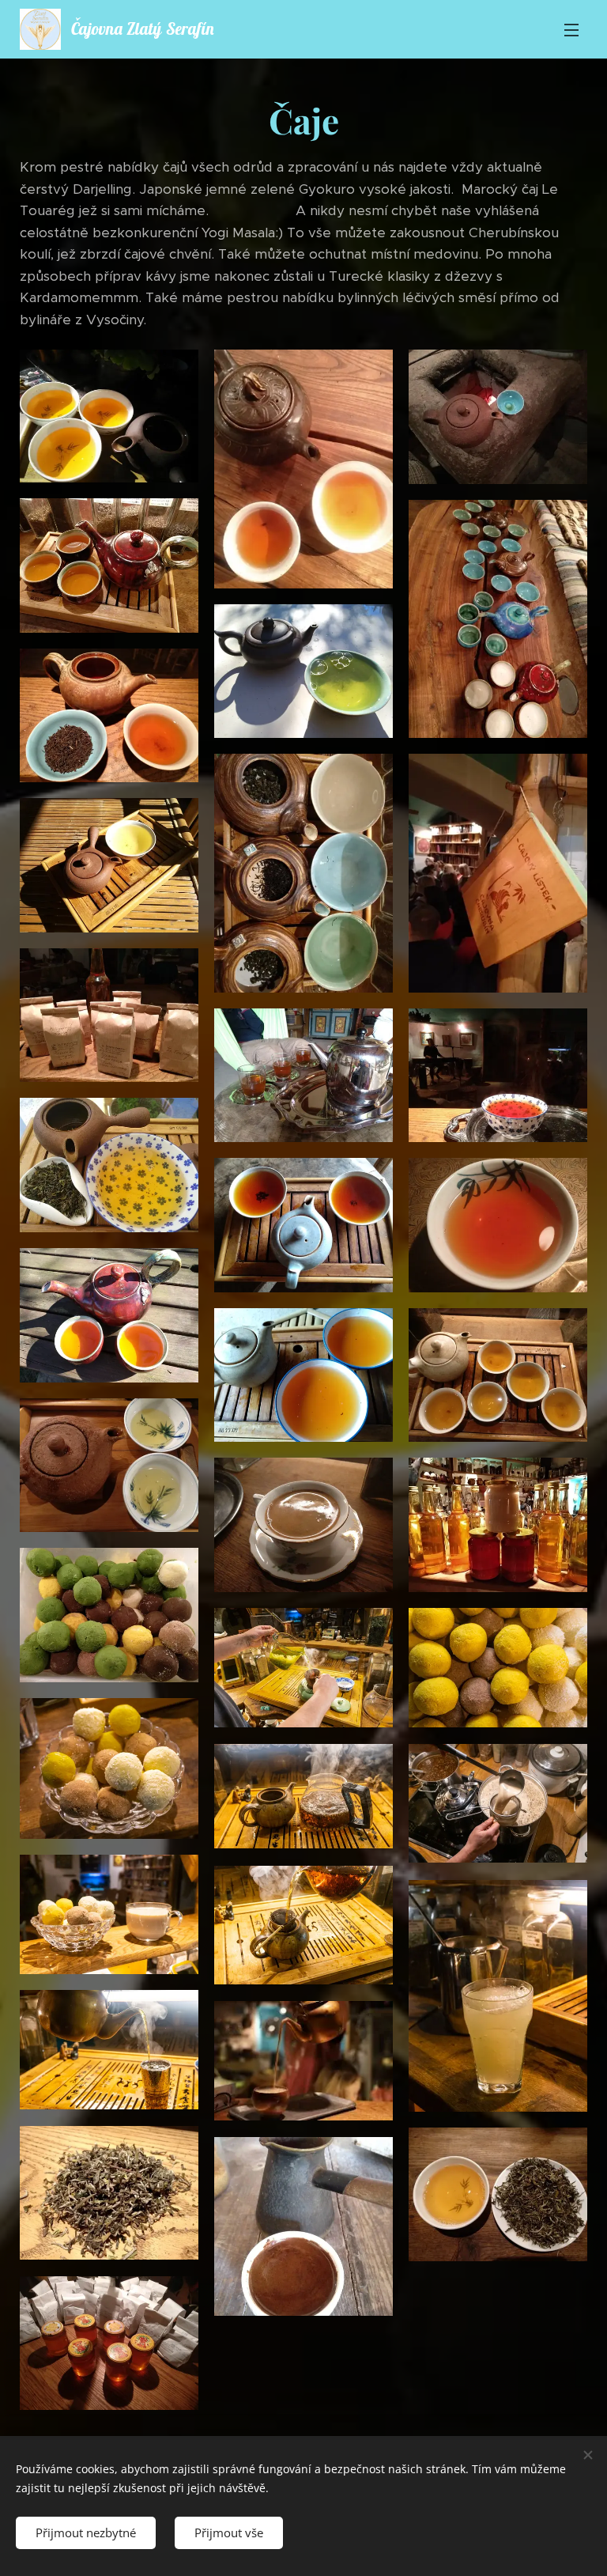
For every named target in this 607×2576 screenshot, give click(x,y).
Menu (571, 29)
